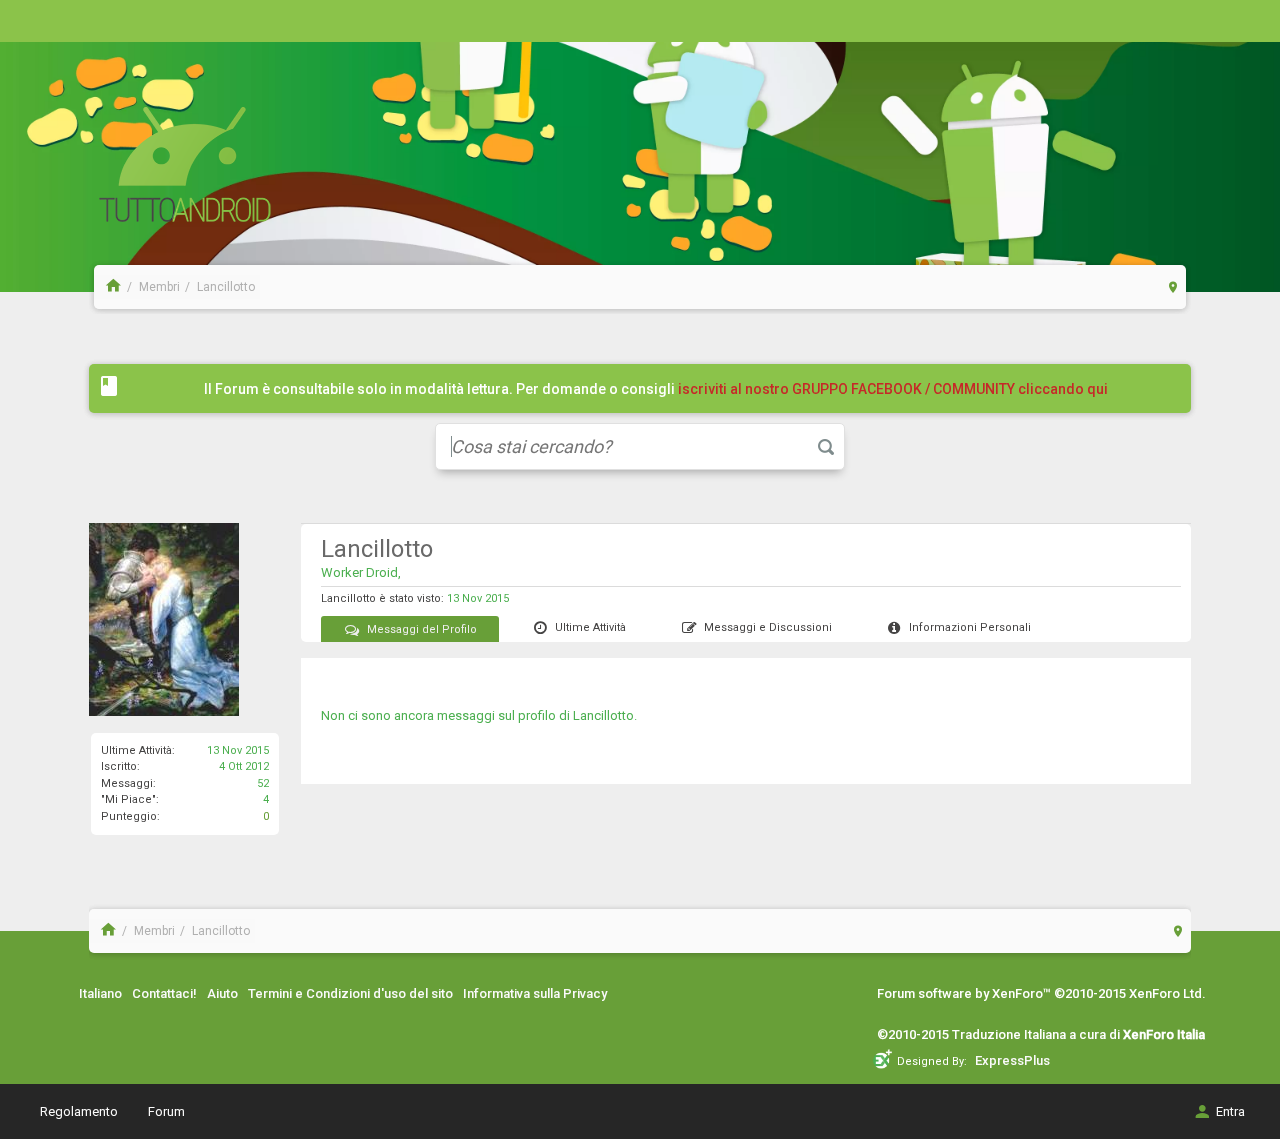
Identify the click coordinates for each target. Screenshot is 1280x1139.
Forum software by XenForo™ (1041, 993)
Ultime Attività (590, 627)
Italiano (100, 993)
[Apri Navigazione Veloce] (1173, 286)
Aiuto (222, 993)
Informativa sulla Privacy (535, 993)
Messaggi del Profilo (422, 629)
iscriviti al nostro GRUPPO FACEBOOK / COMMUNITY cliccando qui (893, 389)
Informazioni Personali (970, 627)
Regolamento (79, 1111)
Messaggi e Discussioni (768, 627)
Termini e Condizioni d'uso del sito (350, 993)
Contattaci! (164, 993)
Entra (1230, 1111)
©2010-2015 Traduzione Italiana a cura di (1041, 1034)
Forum (166, 1111)
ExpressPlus (1012, 1060)
